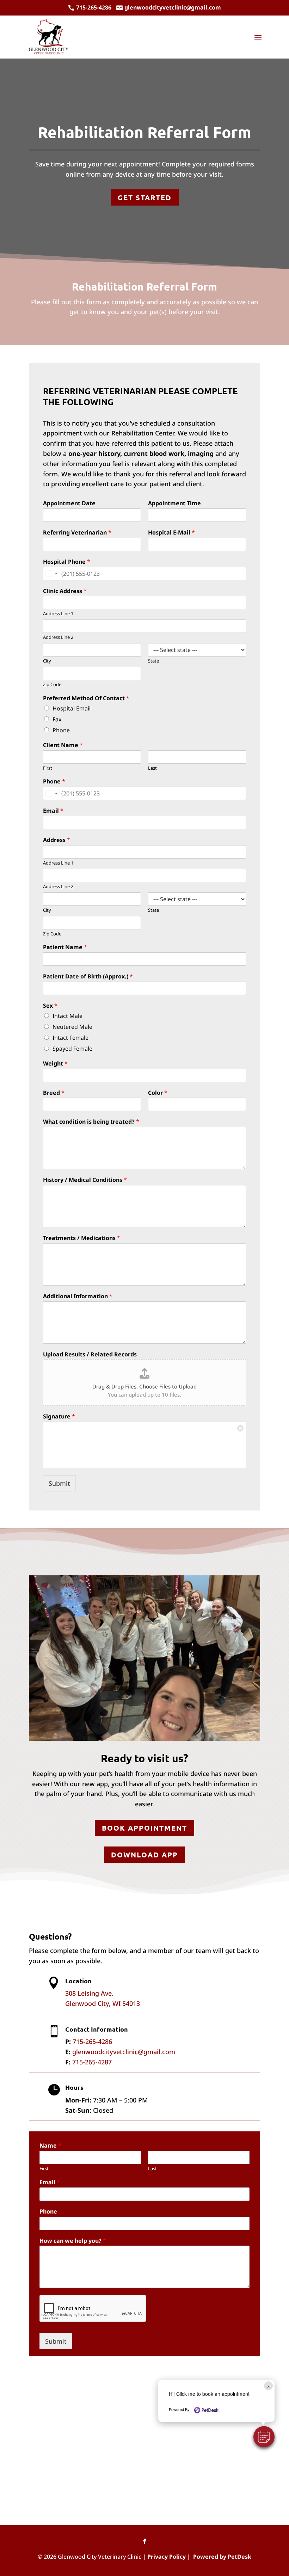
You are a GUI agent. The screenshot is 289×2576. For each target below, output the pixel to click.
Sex (50, 1006)
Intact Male (67, 1016)
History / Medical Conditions (85, 1180)
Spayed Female (72, 1049)
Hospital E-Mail (171, 533)
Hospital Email (72, 708)
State (153, 661)
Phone (61, 730)
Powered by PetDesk (222, 2557)
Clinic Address (65, 591)
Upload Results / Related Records (90, 1354)
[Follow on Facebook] (144, 2541)
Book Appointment (144, 1828)
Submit (59, 1483)
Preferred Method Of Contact (86, 698)
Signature (59, 1417)
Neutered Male (72, 1027)
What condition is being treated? (91, 1122)
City (47, 661)
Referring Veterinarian (77, 533)
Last (152, 768)
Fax (57, 719)
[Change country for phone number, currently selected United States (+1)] (51, 574)
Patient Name (65, 947)
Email (53, 811)
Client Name (63, 745)
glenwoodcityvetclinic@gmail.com (124, 2052)
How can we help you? (73, 2241)
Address (57, 840)
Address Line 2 (58, 637)
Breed (54, 1093)
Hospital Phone (67, 562)
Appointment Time (174, 503)
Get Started (145, 197)
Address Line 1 (58, 614)
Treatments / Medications (82, 1238)
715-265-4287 (92, 2062)
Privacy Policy (167, 2557)
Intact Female (70, 1038)
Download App (144, 1855)
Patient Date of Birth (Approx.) (88, 976)
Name (50, 2146)
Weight (55, 1064)
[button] (264, 2437)
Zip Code (52, 685)
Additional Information (78, 1296)
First (48, 768)
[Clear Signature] (240, 1427)
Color (158, 1093)
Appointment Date (69, 503)
